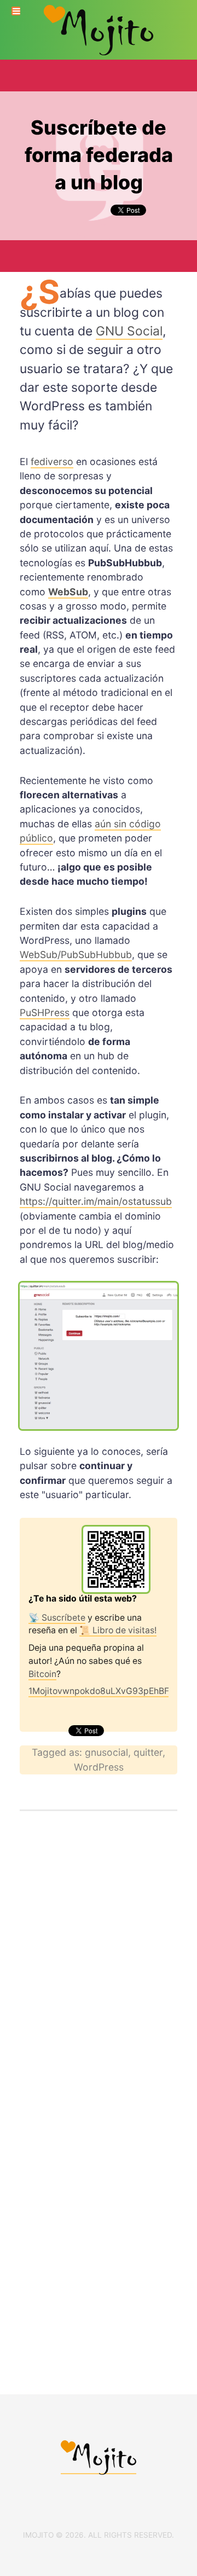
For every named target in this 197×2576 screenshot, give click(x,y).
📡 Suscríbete (57, 1618)
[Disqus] (99, 1971)
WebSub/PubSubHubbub (76, 955)
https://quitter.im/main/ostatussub (96, 1201)
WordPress (99, 1767)
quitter (148, 1752)
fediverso (52, 462)
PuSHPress (45, 1013)
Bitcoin (42, 1674)
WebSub (68, 592)
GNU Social (129, 331)
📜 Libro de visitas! (118, 1630)
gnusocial (106, 1752)
